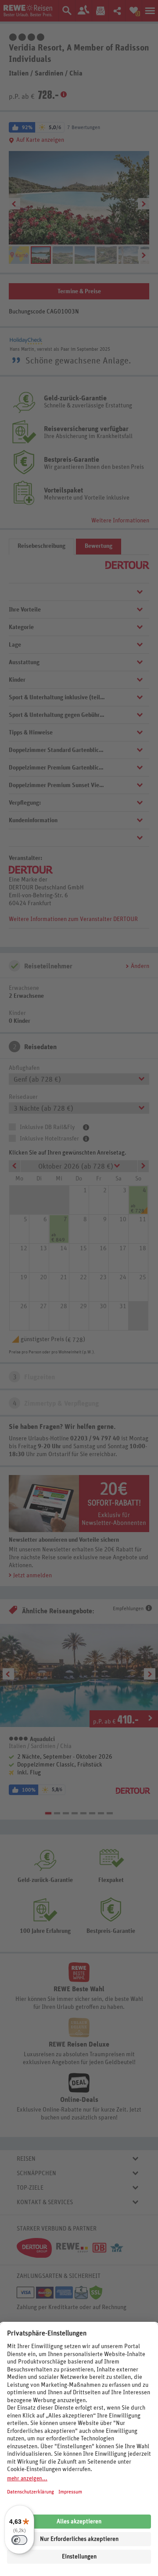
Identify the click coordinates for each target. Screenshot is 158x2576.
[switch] (19, 2540)
